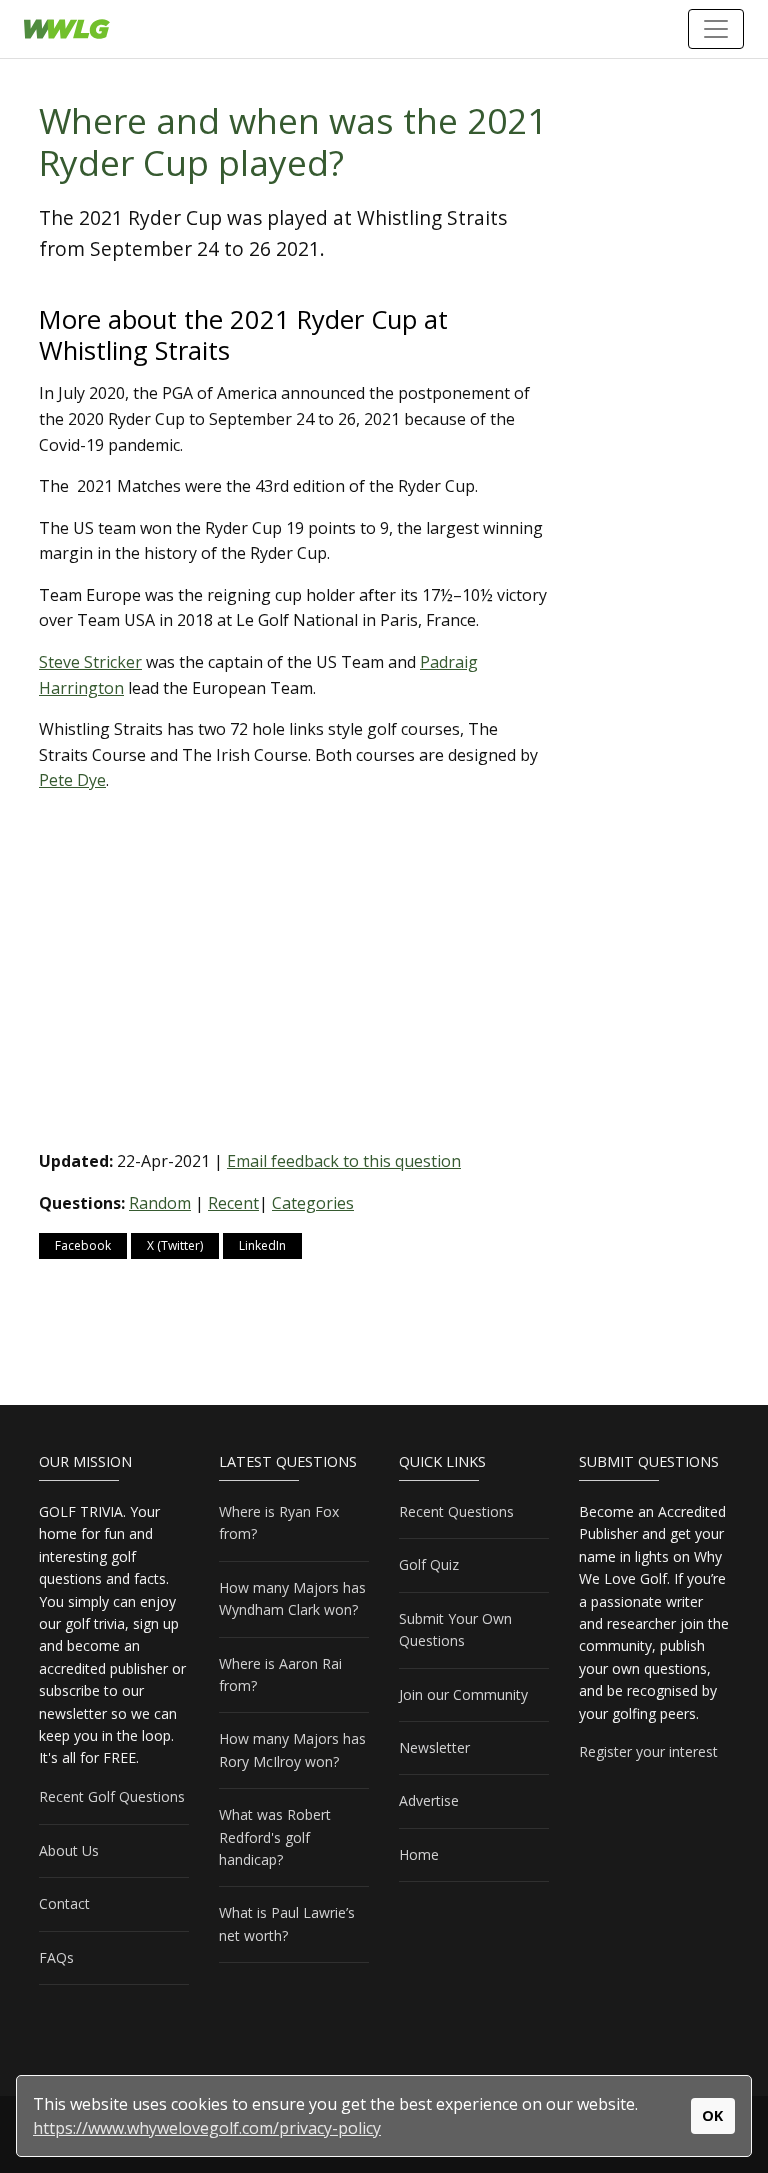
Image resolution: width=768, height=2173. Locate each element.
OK (712, 2115)
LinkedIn (262, 1245)
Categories (313, 1203)
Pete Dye (72, 780)
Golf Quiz (429, 1564)
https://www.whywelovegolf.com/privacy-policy (207, 2128)
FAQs (56, 1957)
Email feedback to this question (344, 1161)
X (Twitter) (175, 1245)
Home (419, 1854)
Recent (233, 1203)
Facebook (83, 1245)
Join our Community (463, 1694)
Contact (64, 1903)
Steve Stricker (90, 662)
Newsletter (434, 1747)
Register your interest (648, 1751)
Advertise (429, 1800)
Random (160, 1203)
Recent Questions (456, 1511)
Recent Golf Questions (112, 1796)
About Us (69, 1850)
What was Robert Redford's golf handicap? (275, 1837)
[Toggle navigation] (716, 29)
